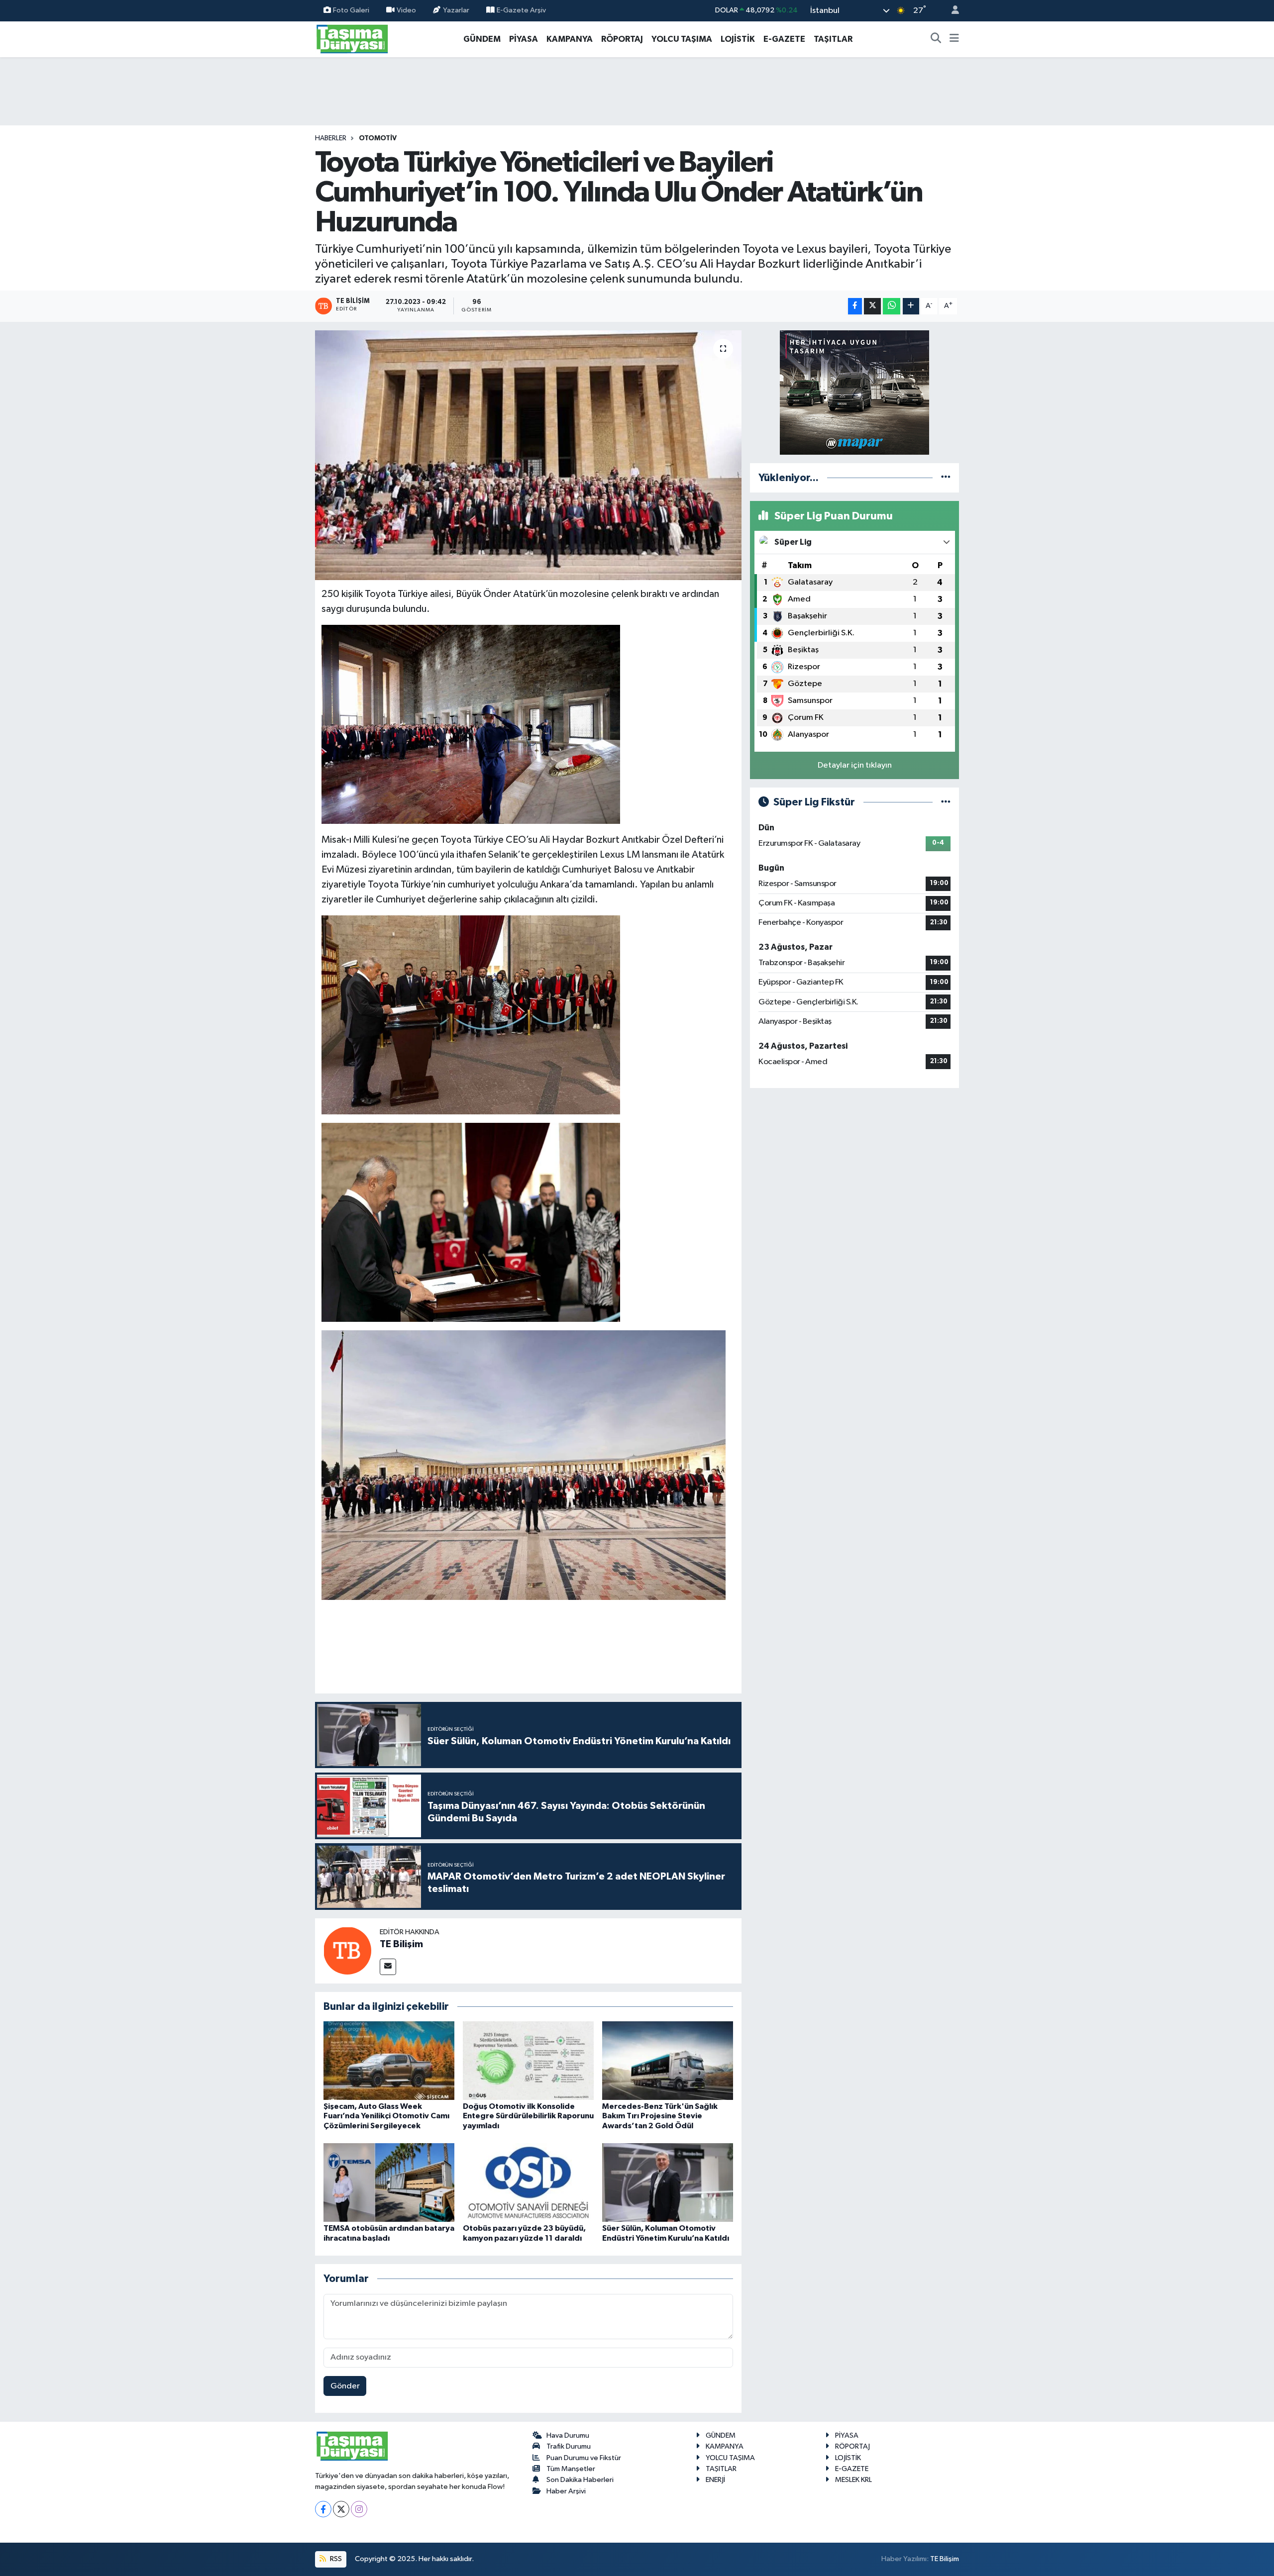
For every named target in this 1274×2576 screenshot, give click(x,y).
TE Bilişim (401, 1944)
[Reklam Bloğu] (854, 392)
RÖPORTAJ (622, 39)
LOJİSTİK (738, 39)
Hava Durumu (568, 2435)
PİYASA (524, 39)
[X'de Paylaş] (872, 306)
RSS (335, 2559)
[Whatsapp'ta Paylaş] (892, 306)
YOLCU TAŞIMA (682, 39)
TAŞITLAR (833, 39)
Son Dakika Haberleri (580, 2480)
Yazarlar (456, 10)
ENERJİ (715, 2480)
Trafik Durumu (569, 2446)
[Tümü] (946, 478)
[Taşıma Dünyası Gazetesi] (352, 39)
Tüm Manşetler (571, 2469)
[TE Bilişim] (347, 1950)
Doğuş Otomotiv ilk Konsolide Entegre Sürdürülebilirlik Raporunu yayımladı (528, 2116)
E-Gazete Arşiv (521, 10)
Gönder (345, 2386)
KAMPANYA (570, 39)
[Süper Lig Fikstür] (946, 802)
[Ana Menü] (954, 39)
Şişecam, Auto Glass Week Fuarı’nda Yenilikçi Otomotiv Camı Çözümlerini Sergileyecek (386, 2116)
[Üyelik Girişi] (951, 11)
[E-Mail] (388, 1967)
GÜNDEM (482, 39)
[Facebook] (323, 2509)
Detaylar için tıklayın (855, 765)
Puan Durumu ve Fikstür (584, 2458)
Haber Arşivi (566, 2491)
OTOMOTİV (378, 138)
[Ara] (936, 39)
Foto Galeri (351, 10)
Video (406, 10)
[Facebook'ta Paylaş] (855, 306)
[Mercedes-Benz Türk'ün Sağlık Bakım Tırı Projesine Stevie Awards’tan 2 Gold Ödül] (668, 2060)
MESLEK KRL (853, 2480)
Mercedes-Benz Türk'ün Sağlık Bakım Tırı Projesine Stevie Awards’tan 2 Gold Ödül (660, 2116)
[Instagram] (359, 2509)
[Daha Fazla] (911, 306)
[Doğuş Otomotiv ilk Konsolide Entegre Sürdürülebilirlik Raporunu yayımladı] (528, 2060)
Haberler (331, 138)
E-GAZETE (784, 39)
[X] (341, 2509)
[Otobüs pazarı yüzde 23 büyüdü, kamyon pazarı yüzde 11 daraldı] (528, 2182)
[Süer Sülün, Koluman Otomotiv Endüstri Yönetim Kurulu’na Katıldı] (668, 2182)
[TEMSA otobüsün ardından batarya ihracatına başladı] (389, 2182)
